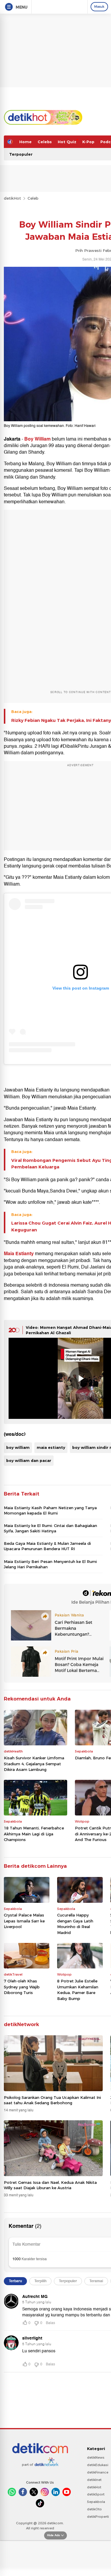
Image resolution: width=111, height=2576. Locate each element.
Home (25, 142)
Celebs (45, 142)
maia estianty (51, 1447)
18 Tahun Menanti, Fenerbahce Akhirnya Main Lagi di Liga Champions (34, 1834)
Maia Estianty (19, 1254)
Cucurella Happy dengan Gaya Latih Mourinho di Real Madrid (75, 1924)
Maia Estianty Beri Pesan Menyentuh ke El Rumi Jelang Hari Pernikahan (50, 1564)
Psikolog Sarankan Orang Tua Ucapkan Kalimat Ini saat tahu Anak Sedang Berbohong (52, 2100)
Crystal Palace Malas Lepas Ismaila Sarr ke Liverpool (24, 1921)
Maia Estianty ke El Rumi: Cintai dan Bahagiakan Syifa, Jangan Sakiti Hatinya (50, 1528)
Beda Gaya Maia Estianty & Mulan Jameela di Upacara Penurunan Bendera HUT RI (47, 1546)
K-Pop (88, 142)
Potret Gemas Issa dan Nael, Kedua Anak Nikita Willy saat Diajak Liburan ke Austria (50, 2185)
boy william (18, 1447)
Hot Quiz (67, 142)
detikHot (12, 198)
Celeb (33, 198)
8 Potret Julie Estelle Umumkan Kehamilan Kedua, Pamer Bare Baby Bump (78, 1990)
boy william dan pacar (29, 1460)
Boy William (38, 439)
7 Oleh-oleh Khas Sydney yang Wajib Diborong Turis (22, 1987)
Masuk (99, 7)
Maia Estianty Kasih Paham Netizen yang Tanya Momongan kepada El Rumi (50, 1510)
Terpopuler (21, 154)
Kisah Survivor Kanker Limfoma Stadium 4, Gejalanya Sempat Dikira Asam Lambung (34, 1764)
